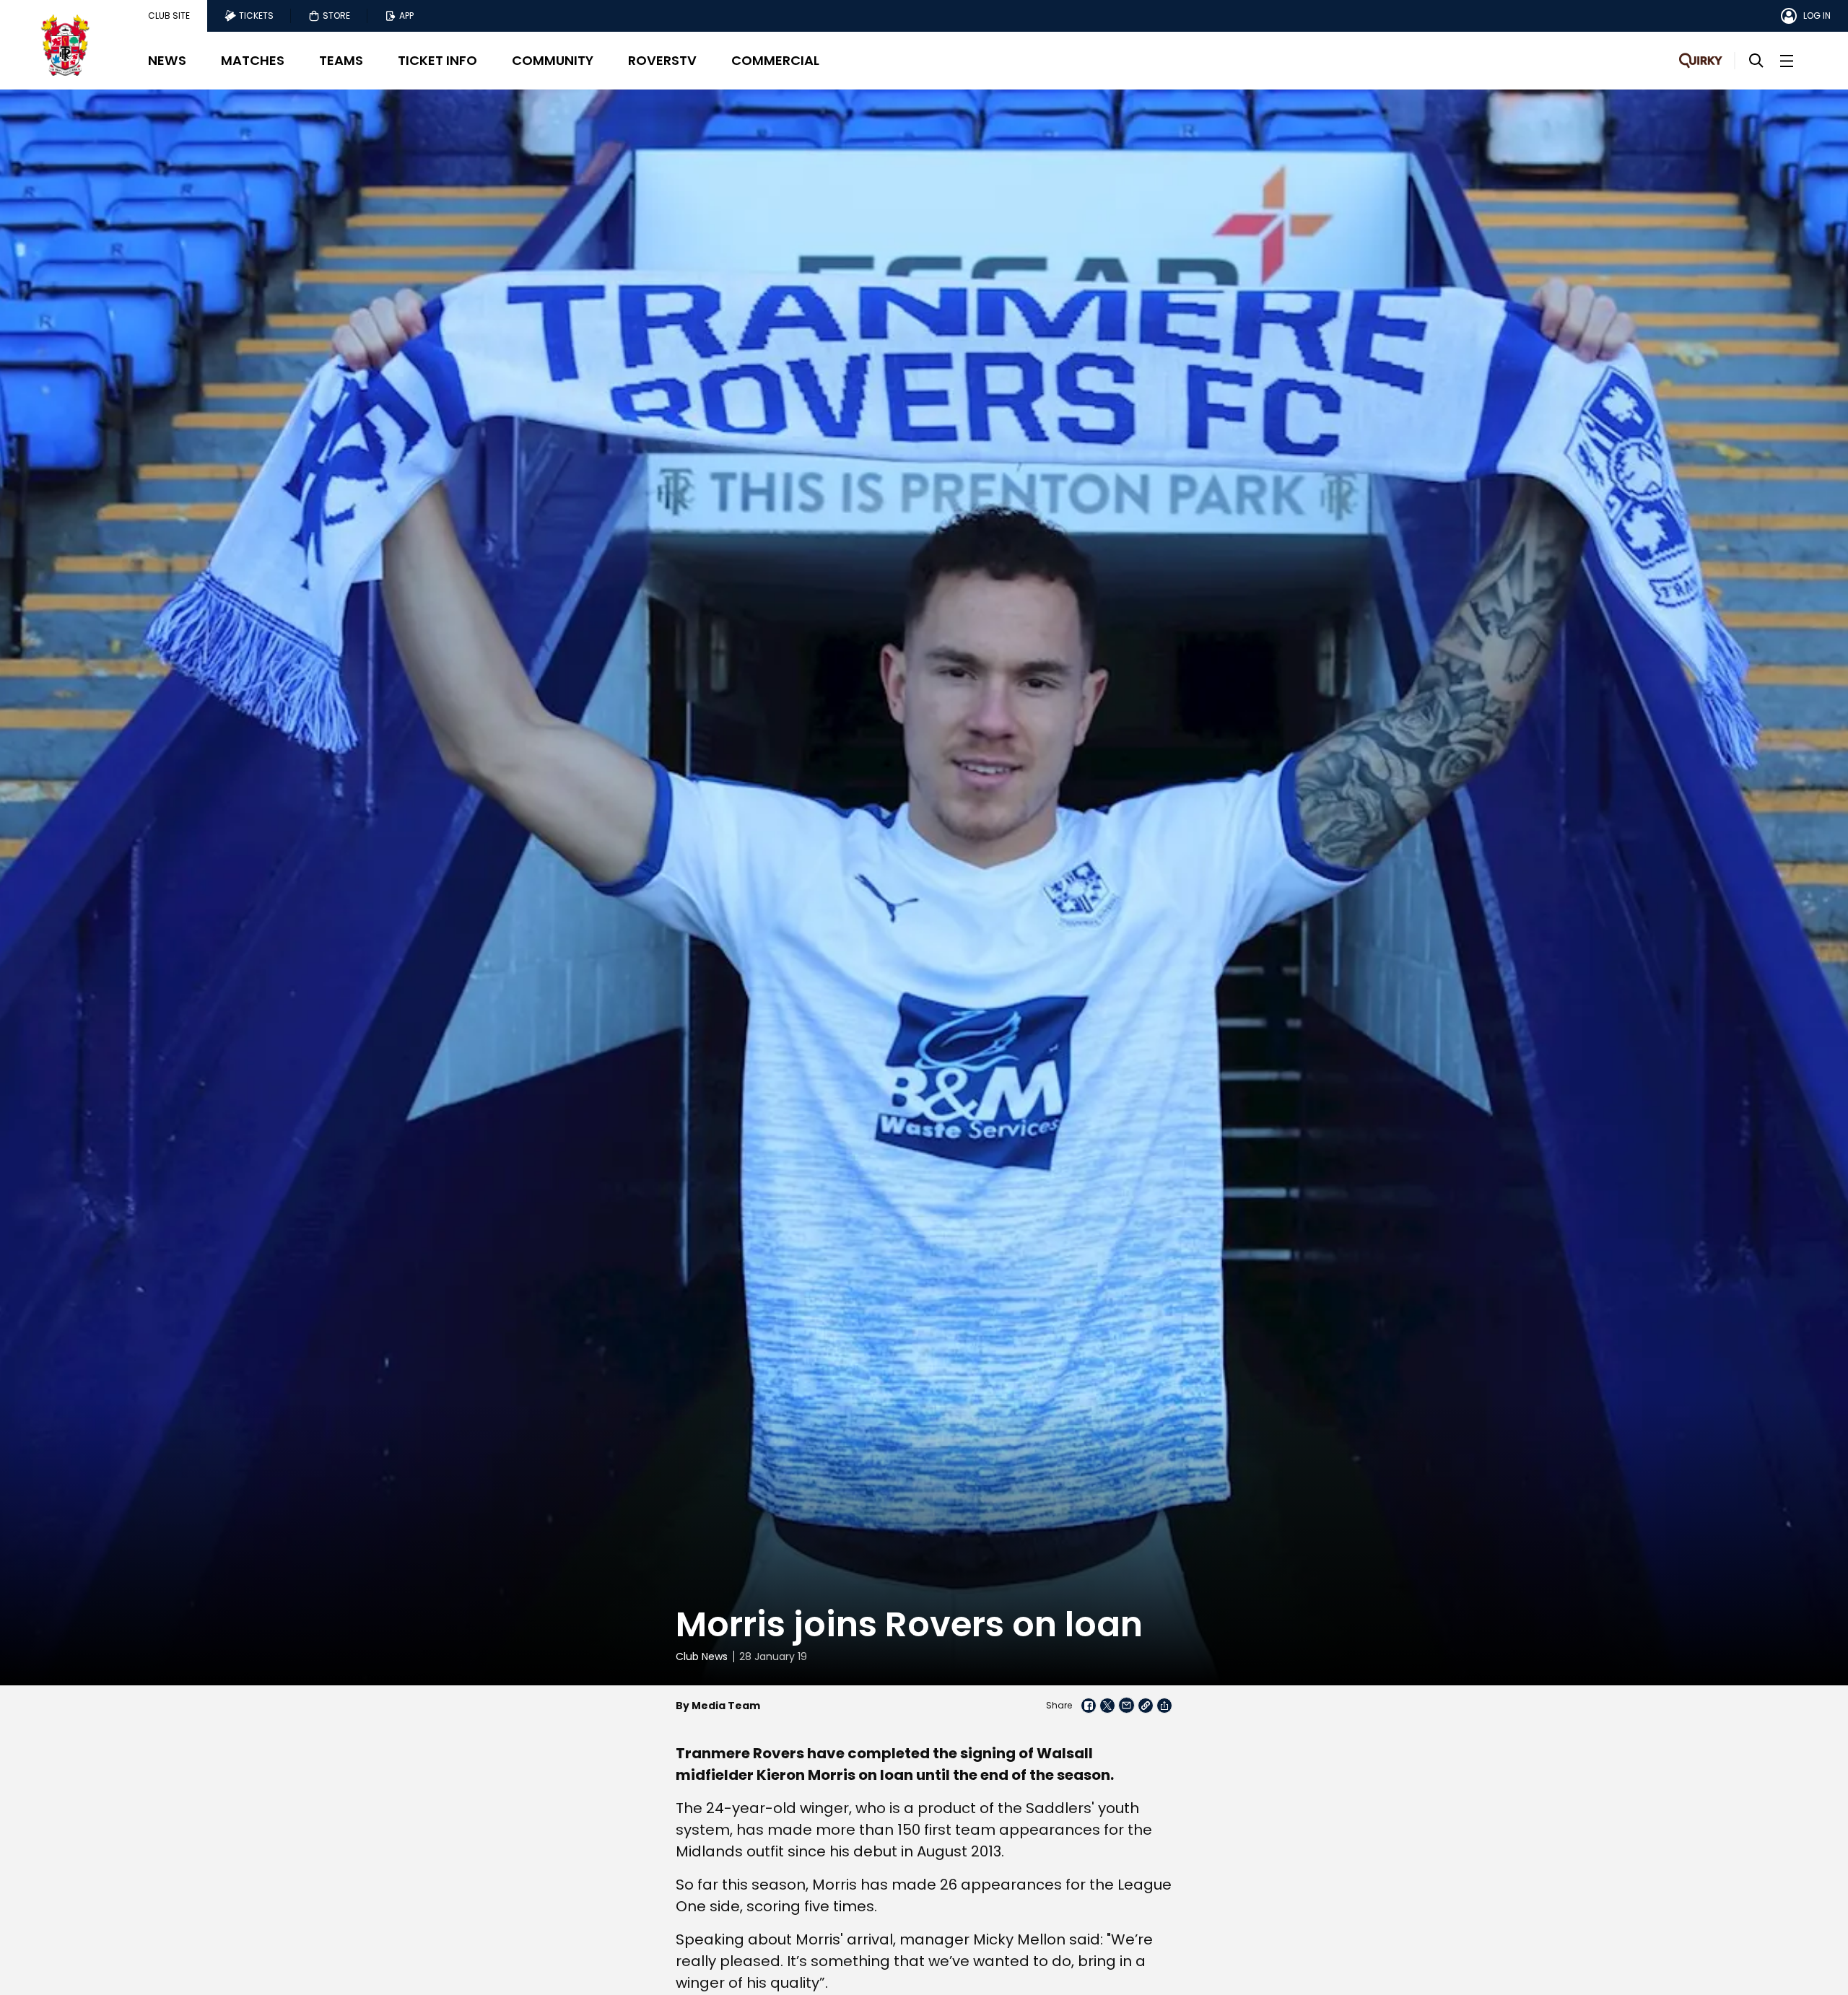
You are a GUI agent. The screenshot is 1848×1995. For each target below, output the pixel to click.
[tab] (169, 16)
